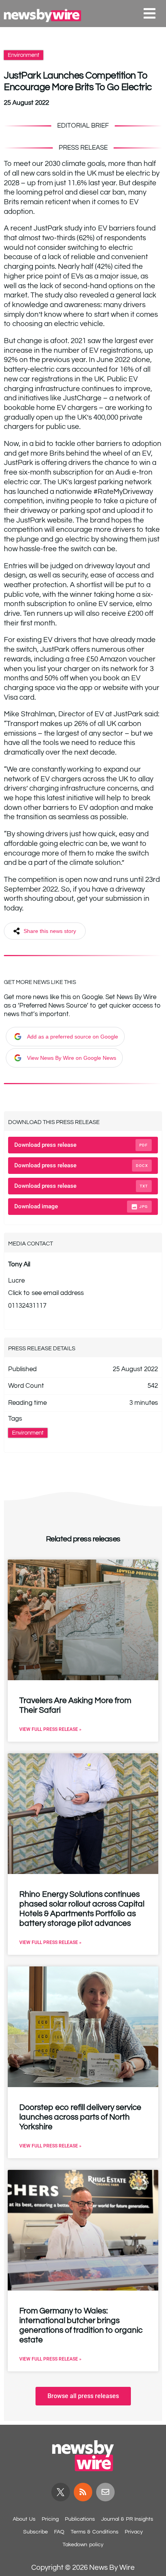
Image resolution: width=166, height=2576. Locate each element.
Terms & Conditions (95, 2532)
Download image (81, 1206)
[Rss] (83, 2492)
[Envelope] (105, 2492)
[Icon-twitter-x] (61, 2492)
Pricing (50, 2519)
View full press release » (50, 1729)
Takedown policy (83, 2545)
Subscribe (36, 2532)
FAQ (59, 2532)
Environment (24, 55)
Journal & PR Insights (127, 2519)
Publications (80, 2519)
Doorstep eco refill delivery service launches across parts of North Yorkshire (80, 2117)
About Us (24, 2519)
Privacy (134, 2532)
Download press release (81, 1145)
